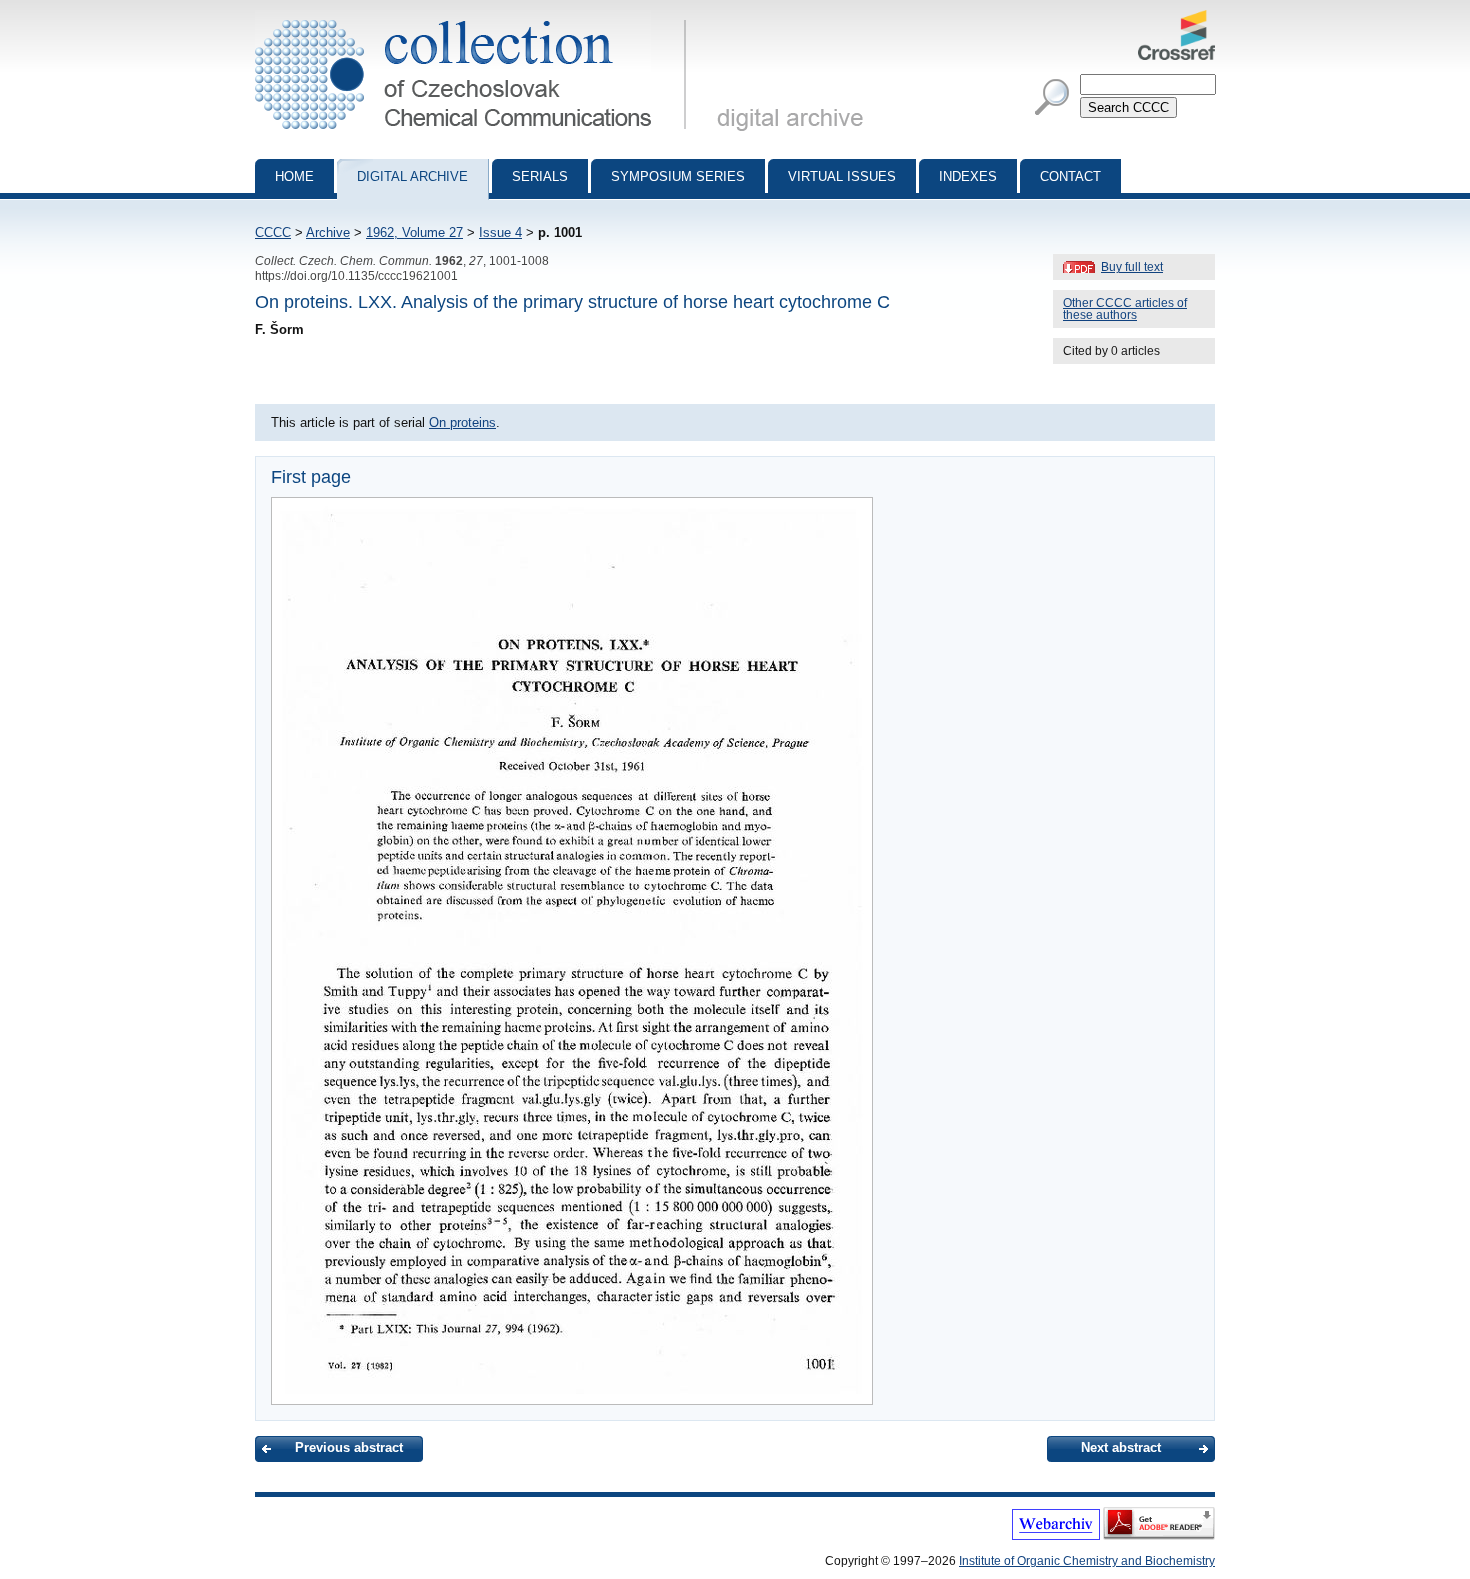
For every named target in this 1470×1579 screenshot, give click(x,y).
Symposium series (678, 176)
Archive (328, 232)
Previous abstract (349, 1447)
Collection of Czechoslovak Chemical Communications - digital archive (476, 18)
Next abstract (1121, 1447)
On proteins (462, 422)
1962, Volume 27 (414, 232)
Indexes (968, 176)
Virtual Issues (842, 176)
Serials (540, 176)
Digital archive (412, 176)
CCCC (273, 232)
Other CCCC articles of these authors (1125, 309)
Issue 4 (500, 232)
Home (294, 176)
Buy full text (1132, 267)
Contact (1070, 176)
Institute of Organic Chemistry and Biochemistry (1087, 1561)
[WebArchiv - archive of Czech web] (1056, 1536)
